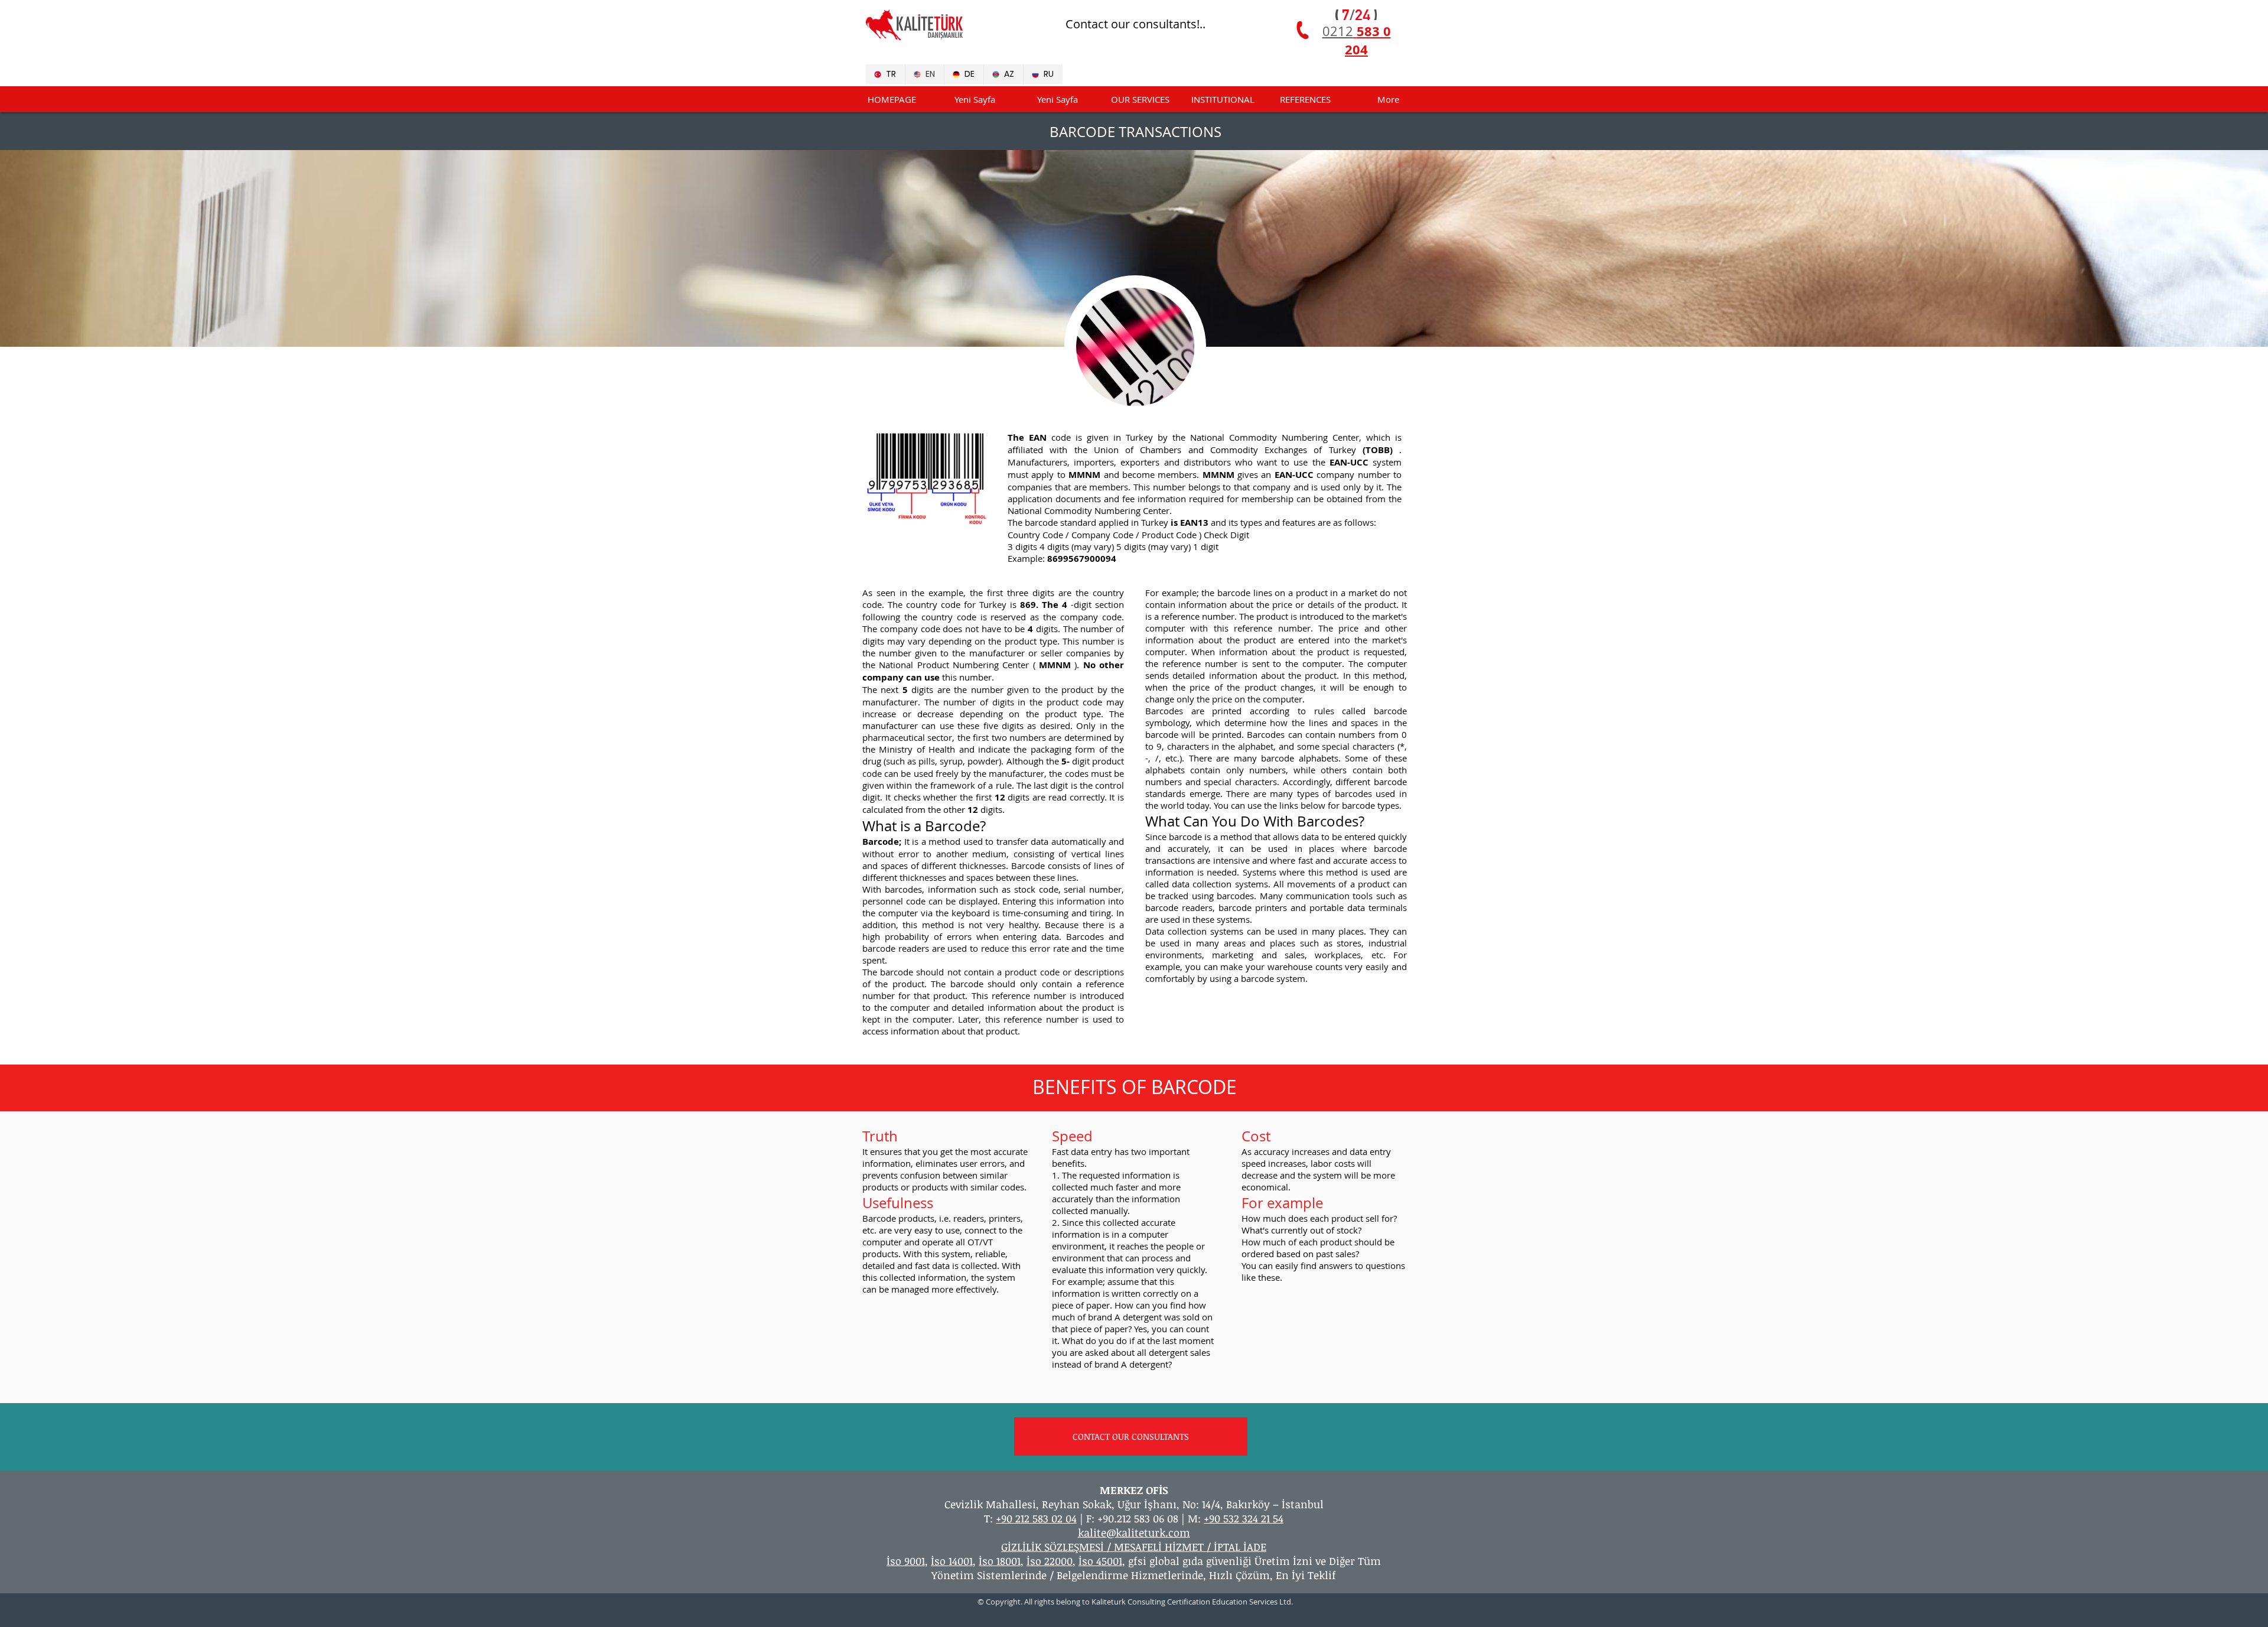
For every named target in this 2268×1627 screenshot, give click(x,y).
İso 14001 (952, 1561)
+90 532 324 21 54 (1244, 1518)
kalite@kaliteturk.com (1134, 1532)
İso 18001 (1000, 1561)
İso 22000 (1050, 1561)
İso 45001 (1100, 1561)
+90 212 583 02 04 (1036, 1518)
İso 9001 (906, 1561)
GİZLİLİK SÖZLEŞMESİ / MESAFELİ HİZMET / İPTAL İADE (1134, 1547)
